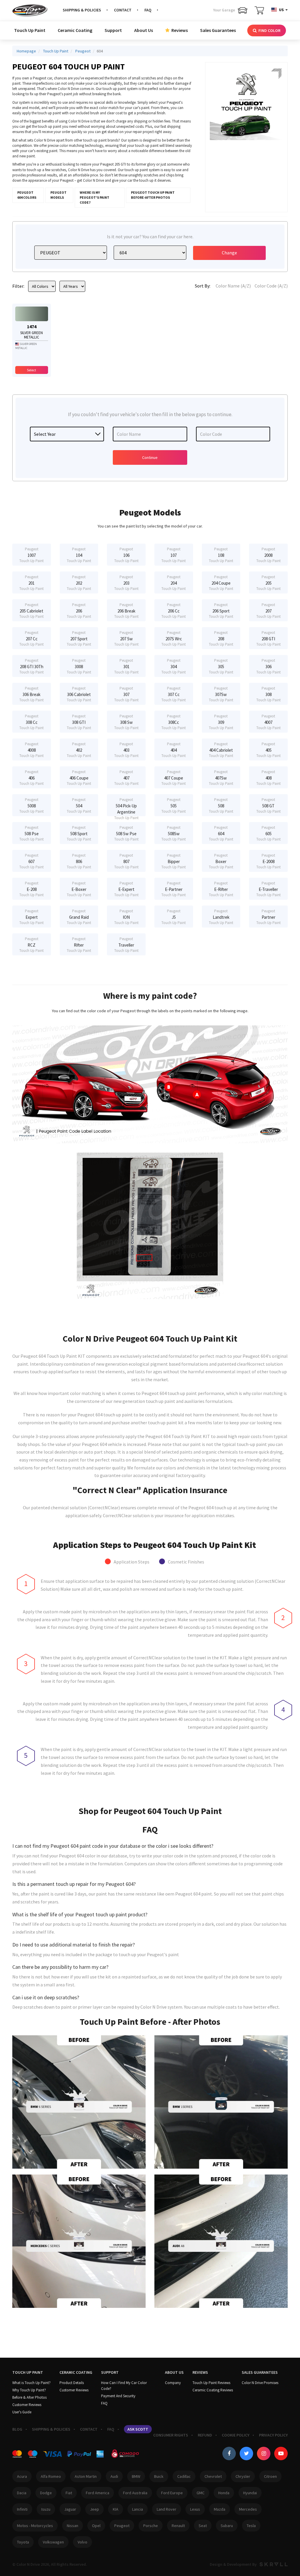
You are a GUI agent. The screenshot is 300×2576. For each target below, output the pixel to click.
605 (269, 833)
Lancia (138, 2509)
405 (269, 750)
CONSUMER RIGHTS (171, 2435)
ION (126, 917)
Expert (31, 917)
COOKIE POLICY (236, 2435)
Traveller (126, 945)
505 (174, 805)
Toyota (23, 2542)
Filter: (18, 286)
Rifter (79, 945)
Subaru (227, 2526)
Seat (203, 2526)
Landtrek (221, 917)
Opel (96, 2526)
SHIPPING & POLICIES (82, 10)
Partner (269, 917)
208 (221, 638)
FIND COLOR (269, 30)
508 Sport (79, 833)
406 (31, 778)
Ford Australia (135, 2493)
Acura (22, 2476)
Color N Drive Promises (260, 2383)
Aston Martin (86, 2476)
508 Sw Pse (126, 833)
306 (269, 666)
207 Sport (79, 638)
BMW (136, 2476)
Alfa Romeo (51, 2476)
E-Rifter (221, 889)
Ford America (98, 2493)
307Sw (221, 694)
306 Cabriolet (79, 694)
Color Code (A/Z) (271, 286)
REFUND (205, 2435)
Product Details (72, 2383)
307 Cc (174, 694)
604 (221, 833)
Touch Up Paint (30, 30)
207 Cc (31, 638)
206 (79, 611)
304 (174, 666)
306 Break (31, 694)
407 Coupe (174, 778)
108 (221, 555)
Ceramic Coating (75, 30)
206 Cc (174, 611)
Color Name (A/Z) (233, 286)
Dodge (46, 2493)
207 (269, 611)
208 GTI (269, 638)
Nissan (73, 2526)
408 (269, 778)
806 (79, 861)
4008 (31, 750)
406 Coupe (79, 778)
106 (126, 555)
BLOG (17, 2429)
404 (174, 750)
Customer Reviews (27, 2405)
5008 (31, 805)
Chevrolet (213, 2476)
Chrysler (243, 2476)
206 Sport (221, 611)
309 (221, 722)
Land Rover (167, 2509)
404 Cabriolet (221, 750)
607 (31, 861)
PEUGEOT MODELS (58, 195)
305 (221, 666)
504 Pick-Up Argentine (126, 807)
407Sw (221, 778)
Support (113, 30)
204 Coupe (221, 583)
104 (79, 555)
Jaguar (70, 2509)
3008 (79, 666)
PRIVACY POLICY (273, 2435)
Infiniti (22, 2509)
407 (126, 778)
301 (126, 666)
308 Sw (126, 722)
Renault (178, 2526)
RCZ (31, 945)
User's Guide (22, 2412)
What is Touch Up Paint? (31, 2383)
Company (173, 2383)
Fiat (69, 2493)
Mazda (220, 2509)
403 (126, 750)
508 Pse (31, 833)
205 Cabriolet (31, 611)
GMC (201, 2493)
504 (79, 805)
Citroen (270, 2476)
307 (126, 694)
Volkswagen (53, 2542)
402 (79, 750)
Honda (224, 2493)
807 (126, 861)
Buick (159, 2476)
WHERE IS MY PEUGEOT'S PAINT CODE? (94, 197)
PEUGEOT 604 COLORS (27, 195)
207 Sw (126, 638)
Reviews (179, 30)
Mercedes (248, 2509)
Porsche (151, 2526)
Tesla (251, 2526)
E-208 (31, 889)
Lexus (195, 2509)
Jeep (94, 2509)
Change (229, 253)
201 (31, 583)
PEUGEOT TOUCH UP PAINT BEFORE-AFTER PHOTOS (153, 195)
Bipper (174, 861)
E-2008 (269, 861)
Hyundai (250, 2493)
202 (79, 583)
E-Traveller (269, 889)
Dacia (22, 2493)
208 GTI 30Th (31, 666)
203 (126, 583)
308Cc (174, 722)
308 (269, 694)
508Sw (174, 833)
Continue (150, 457)
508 (221, 805)
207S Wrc (174, 638)
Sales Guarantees (218, 30)
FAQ (148, 10)
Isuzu (46, 2509)
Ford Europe (172, 2493)
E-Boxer (79, 889)
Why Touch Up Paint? (29, 2390)
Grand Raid (79, 917)
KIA (116, 2509)
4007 (269, 722)
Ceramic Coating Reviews (213, 2390)
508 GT (269, 805)
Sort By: (203, 286)
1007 (31, 555)
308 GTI (79, 722)
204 (174, 583)
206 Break (126, 611)
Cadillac (184, 2476)
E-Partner (174, 889)
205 (269, 583)
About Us (144, 30)
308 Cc (31, 722)
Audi (114, 2476)
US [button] (281, 10)
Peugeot (122, 2526)
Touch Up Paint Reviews (211, 2383)
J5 (174, 917)
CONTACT (123, 10)
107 (174, 555)
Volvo (82, 2542)
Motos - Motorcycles (35, 2526)
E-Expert (126, 889)
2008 (269, 555)
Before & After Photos (29, 2397)
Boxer (221, 861)
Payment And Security (118, 2396)
